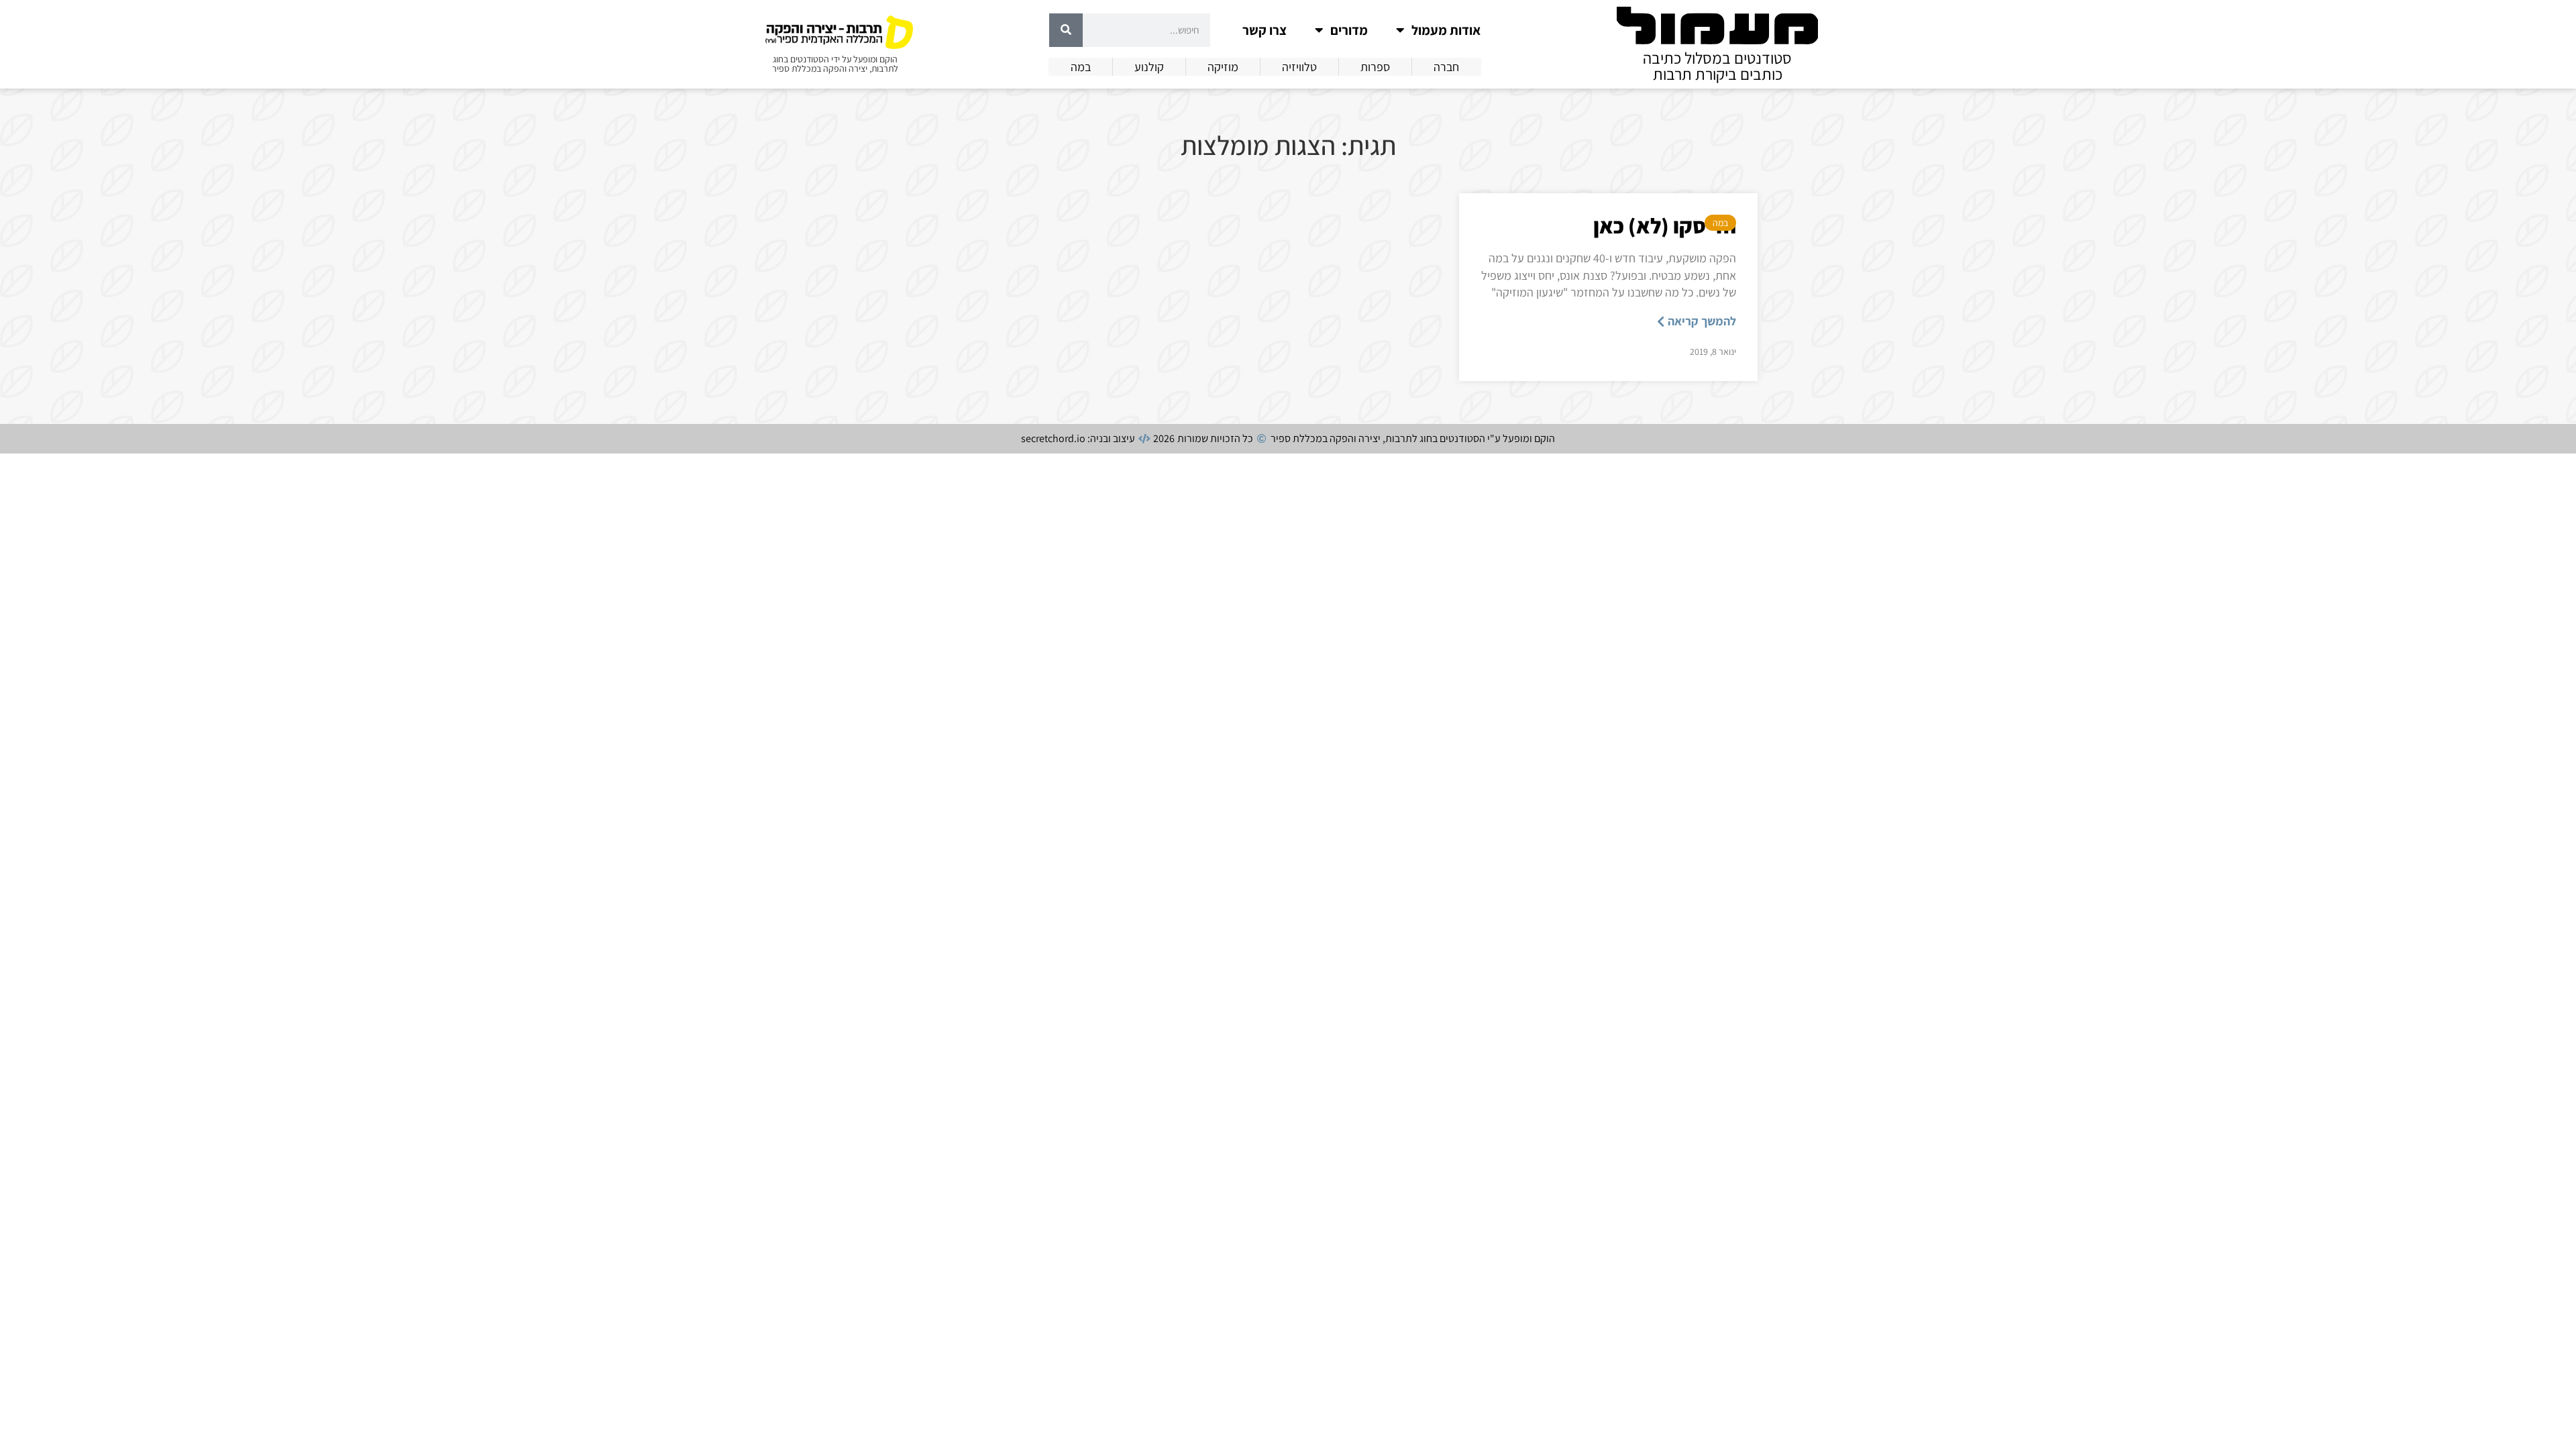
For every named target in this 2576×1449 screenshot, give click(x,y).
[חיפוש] (1066, 30)
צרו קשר (1265, 30)
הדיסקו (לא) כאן (1665, 225)
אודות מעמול (1446, 30)
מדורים (1349, 30)
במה (1720, 223)
